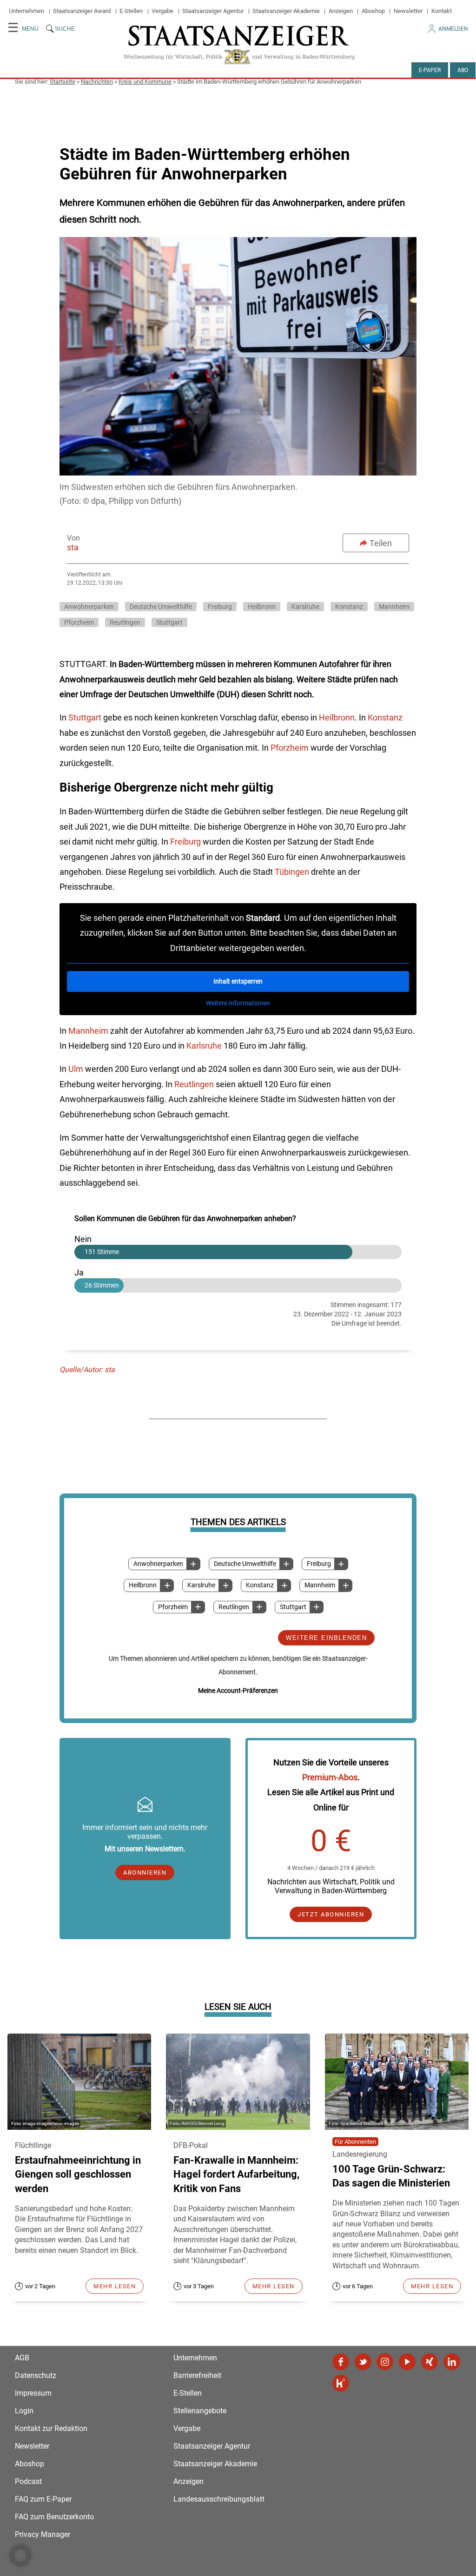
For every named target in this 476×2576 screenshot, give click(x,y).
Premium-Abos (330, 1777)
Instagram (385, 2362)
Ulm (77, 1069)
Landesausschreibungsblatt (219, 2499)
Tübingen (293, 872)
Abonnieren (145, 1873)
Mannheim (320, 1585)
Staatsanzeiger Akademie (286, 11)
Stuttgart (293, 1607)
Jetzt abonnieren (331, 1914)
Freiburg (319, 1564)
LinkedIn (452, 2362)
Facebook (341, 2362)
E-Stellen (131, 11)
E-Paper (430, 70)
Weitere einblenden (326, 1638)
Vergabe (162, 11)
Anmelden (453, 29)
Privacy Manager (43, 2534)
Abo (463, 70)
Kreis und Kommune (145, 82)
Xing (430, 2362)
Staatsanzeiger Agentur (213, 11)
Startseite (63, 82)
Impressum (33, 2393)
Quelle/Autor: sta (87, 1370)
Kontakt (442, 11)
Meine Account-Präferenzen (238, 1691)
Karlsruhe (205, 1046)
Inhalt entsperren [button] (238, 981)
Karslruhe (201, 1585)
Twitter (363, 2362)
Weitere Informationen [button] (238, 1003)
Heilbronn (143, 1585)
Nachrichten (97, 82)
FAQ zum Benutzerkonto (54, 2517)
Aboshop (373, 11)
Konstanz (260, 1585)
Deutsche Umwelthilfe (245, 1564)
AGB (22, 2358)
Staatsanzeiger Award (82, 11)
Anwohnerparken (158, 1564)
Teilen (381, 543)
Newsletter (408, 11)
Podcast (28, 2481)
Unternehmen (26, 11)
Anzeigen (341, 11)
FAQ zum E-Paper (43, 2499)
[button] (20, 2556)
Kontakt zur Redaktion (51, 2428)
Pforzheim (173, 1607)
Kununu (341, 2383)
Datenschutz (36, 2375)
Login (24, 2411)
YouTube (407, 2362)
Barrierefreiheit (197, 2375)
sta (73, 547)
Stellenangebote (200, 2411)
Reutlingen (234, 1607)
